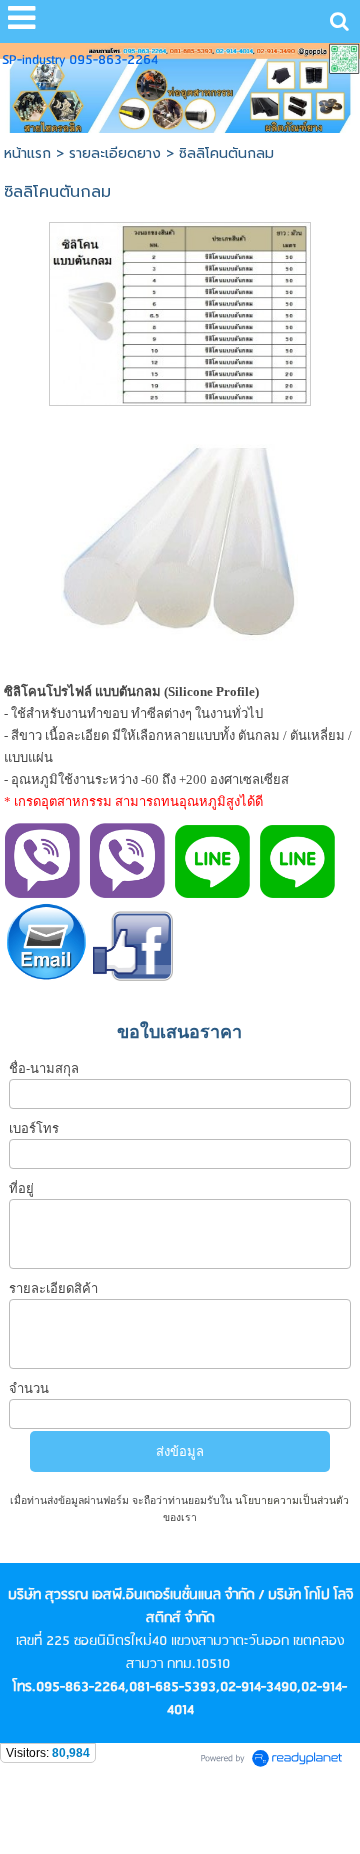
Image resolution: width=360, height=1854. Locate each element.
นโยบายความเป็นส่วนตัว (290, 1500)
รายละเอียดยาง (115, 153)
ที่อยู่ (21, 1188)
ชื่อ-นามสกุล (44, 1068)
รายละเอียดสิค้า (53, 1288)
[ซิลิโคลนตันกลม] (180, 310)
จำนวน (29, 1388)
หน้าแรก (27, 153)
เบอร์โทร (34, 1128)
